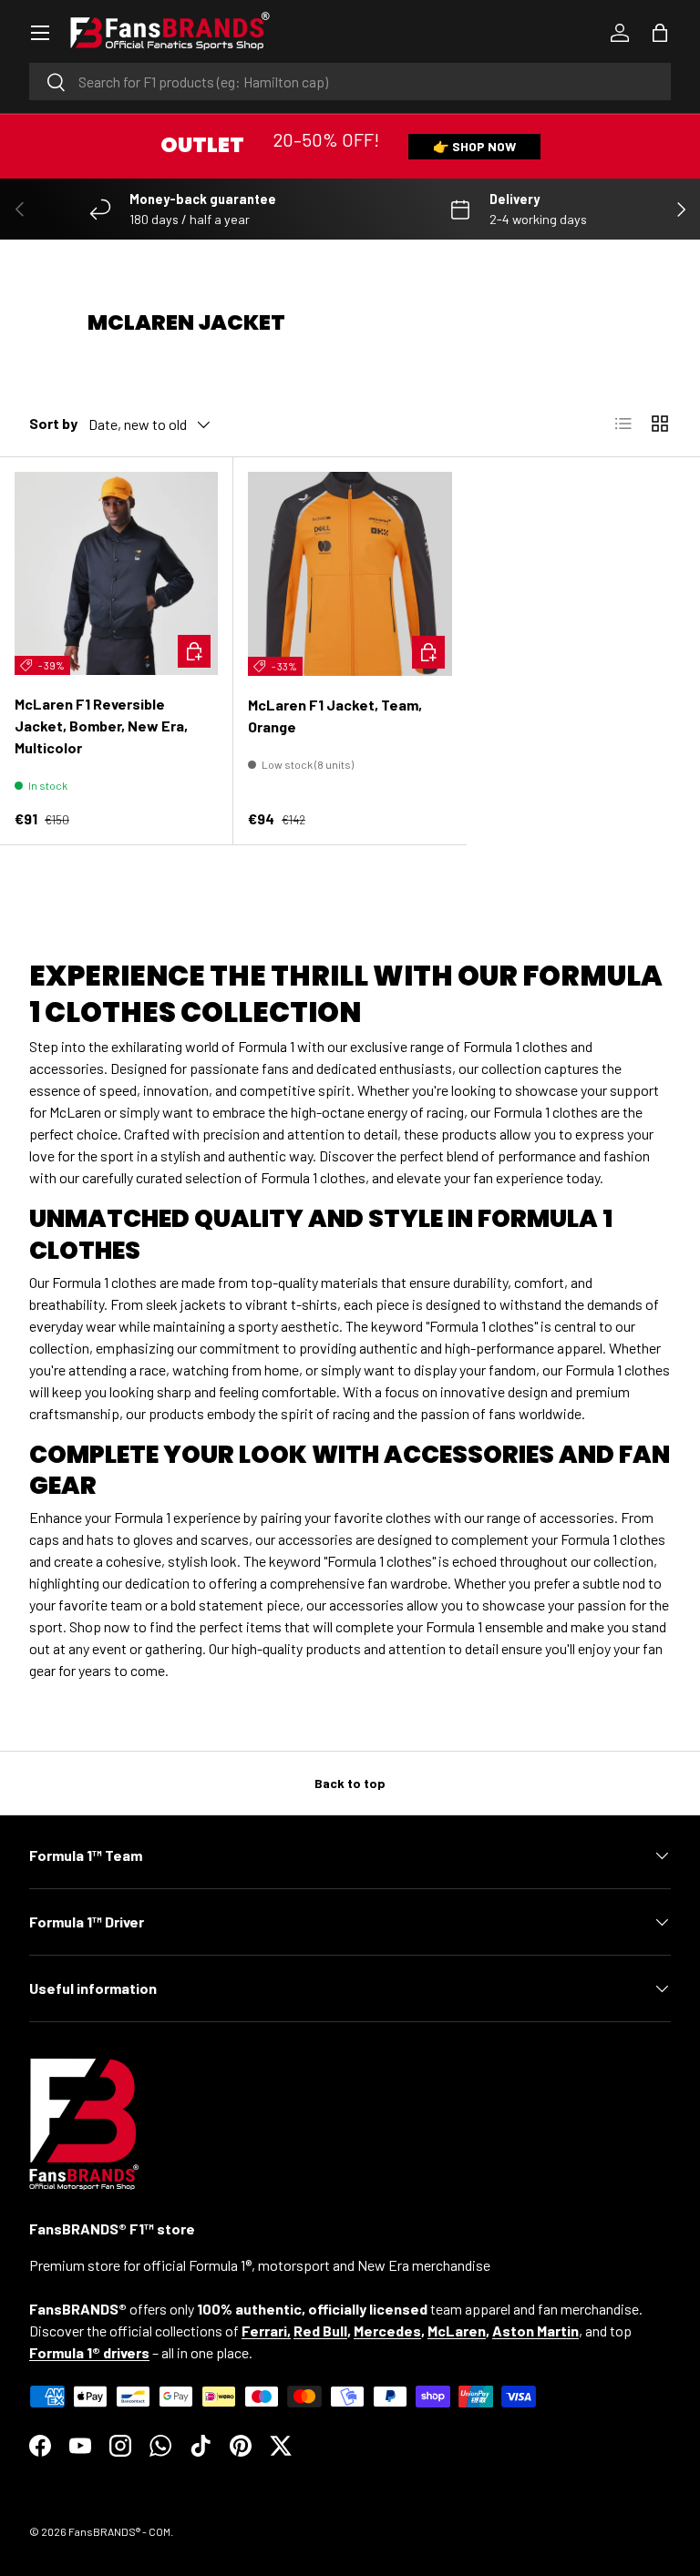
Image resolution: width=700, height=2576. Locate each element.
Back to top (350, 1783)
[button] (660, 33)
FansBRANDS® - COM (119, 2531)
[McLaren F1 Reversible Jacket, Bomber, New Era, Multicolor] (116, 573)
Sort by (53, 423)
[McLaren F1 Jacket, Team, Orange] (350, 574)
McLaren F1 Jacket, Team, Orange (335, 716)
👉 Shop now (474, 146)
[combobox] (350, 82)
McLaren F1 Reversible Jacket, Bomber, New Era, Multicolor (101, 726)
